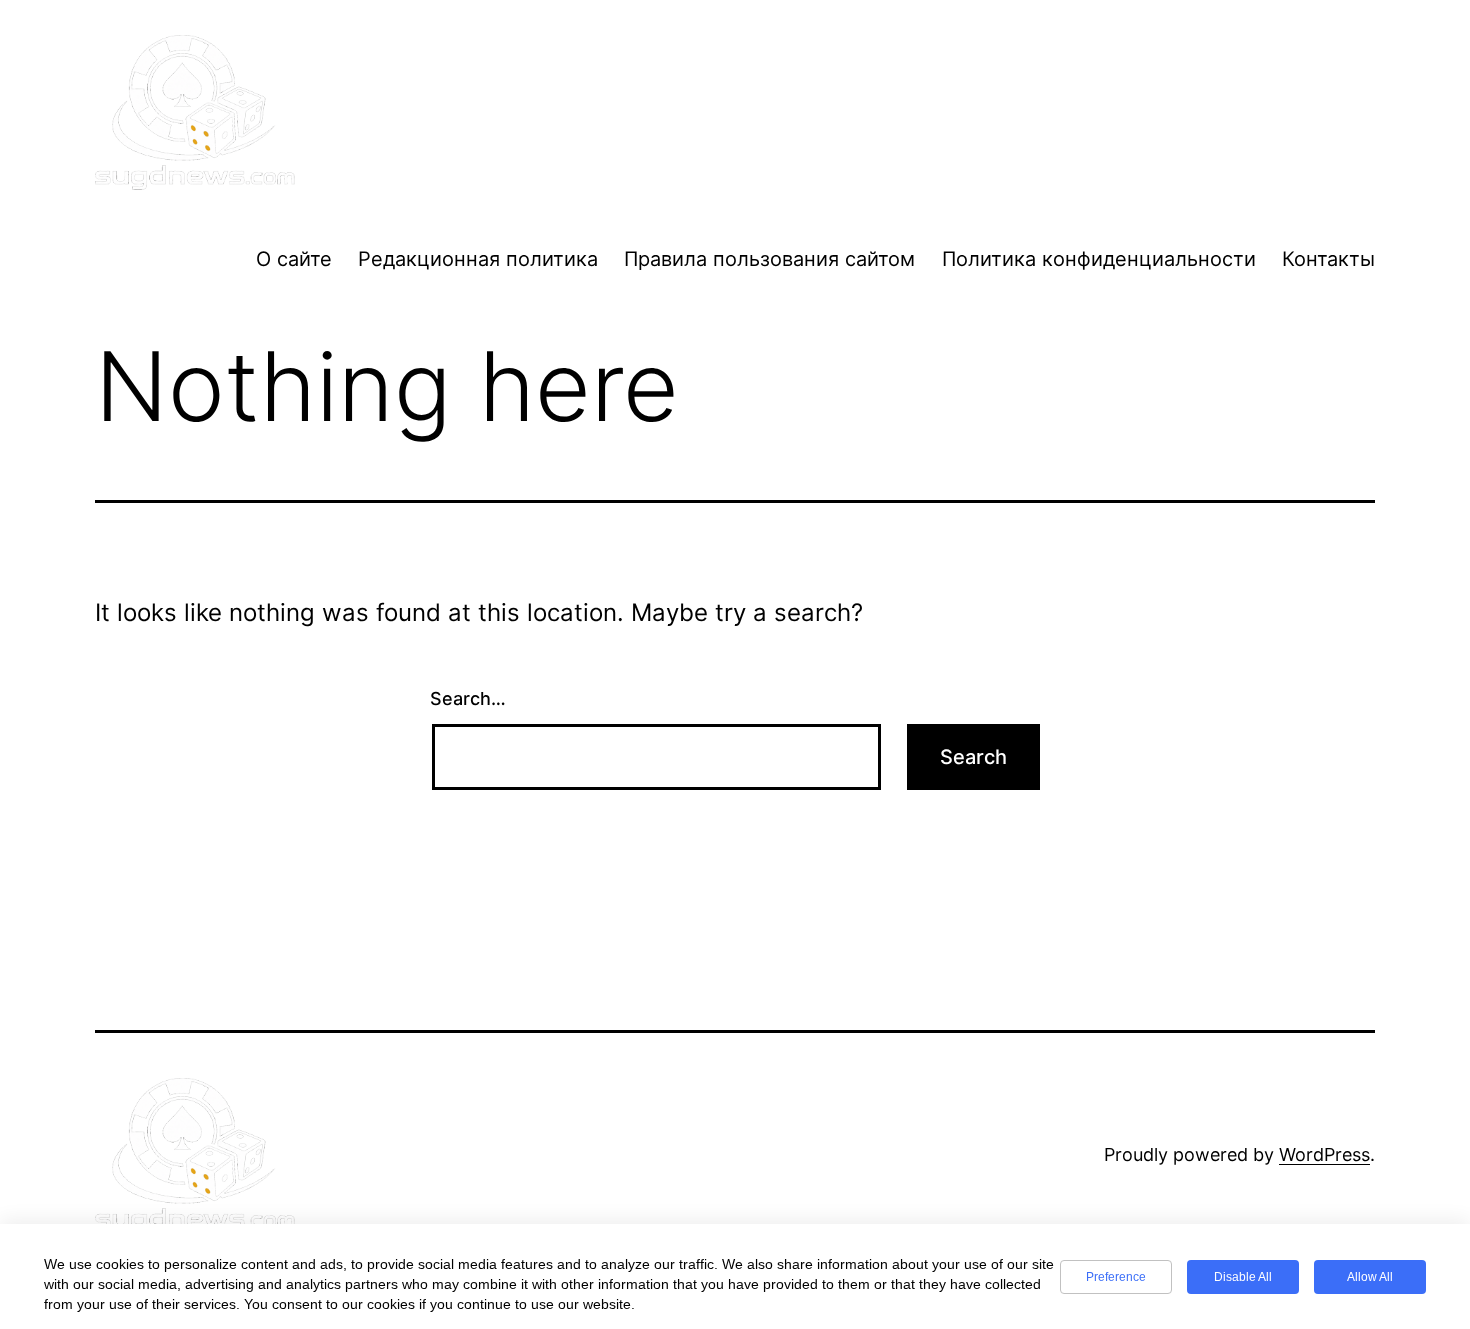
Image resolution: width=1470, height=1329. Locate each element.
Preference (1116, 1277)
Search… (468, 698)
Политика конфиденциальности (1099, 259)
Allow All (1370, 1277)
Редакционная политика (478, 259)
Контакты (1328, 259)
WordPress (1324, 1154)
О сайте (294, 259)
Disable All (1243, 1277)
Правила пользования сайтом (769, 259)
